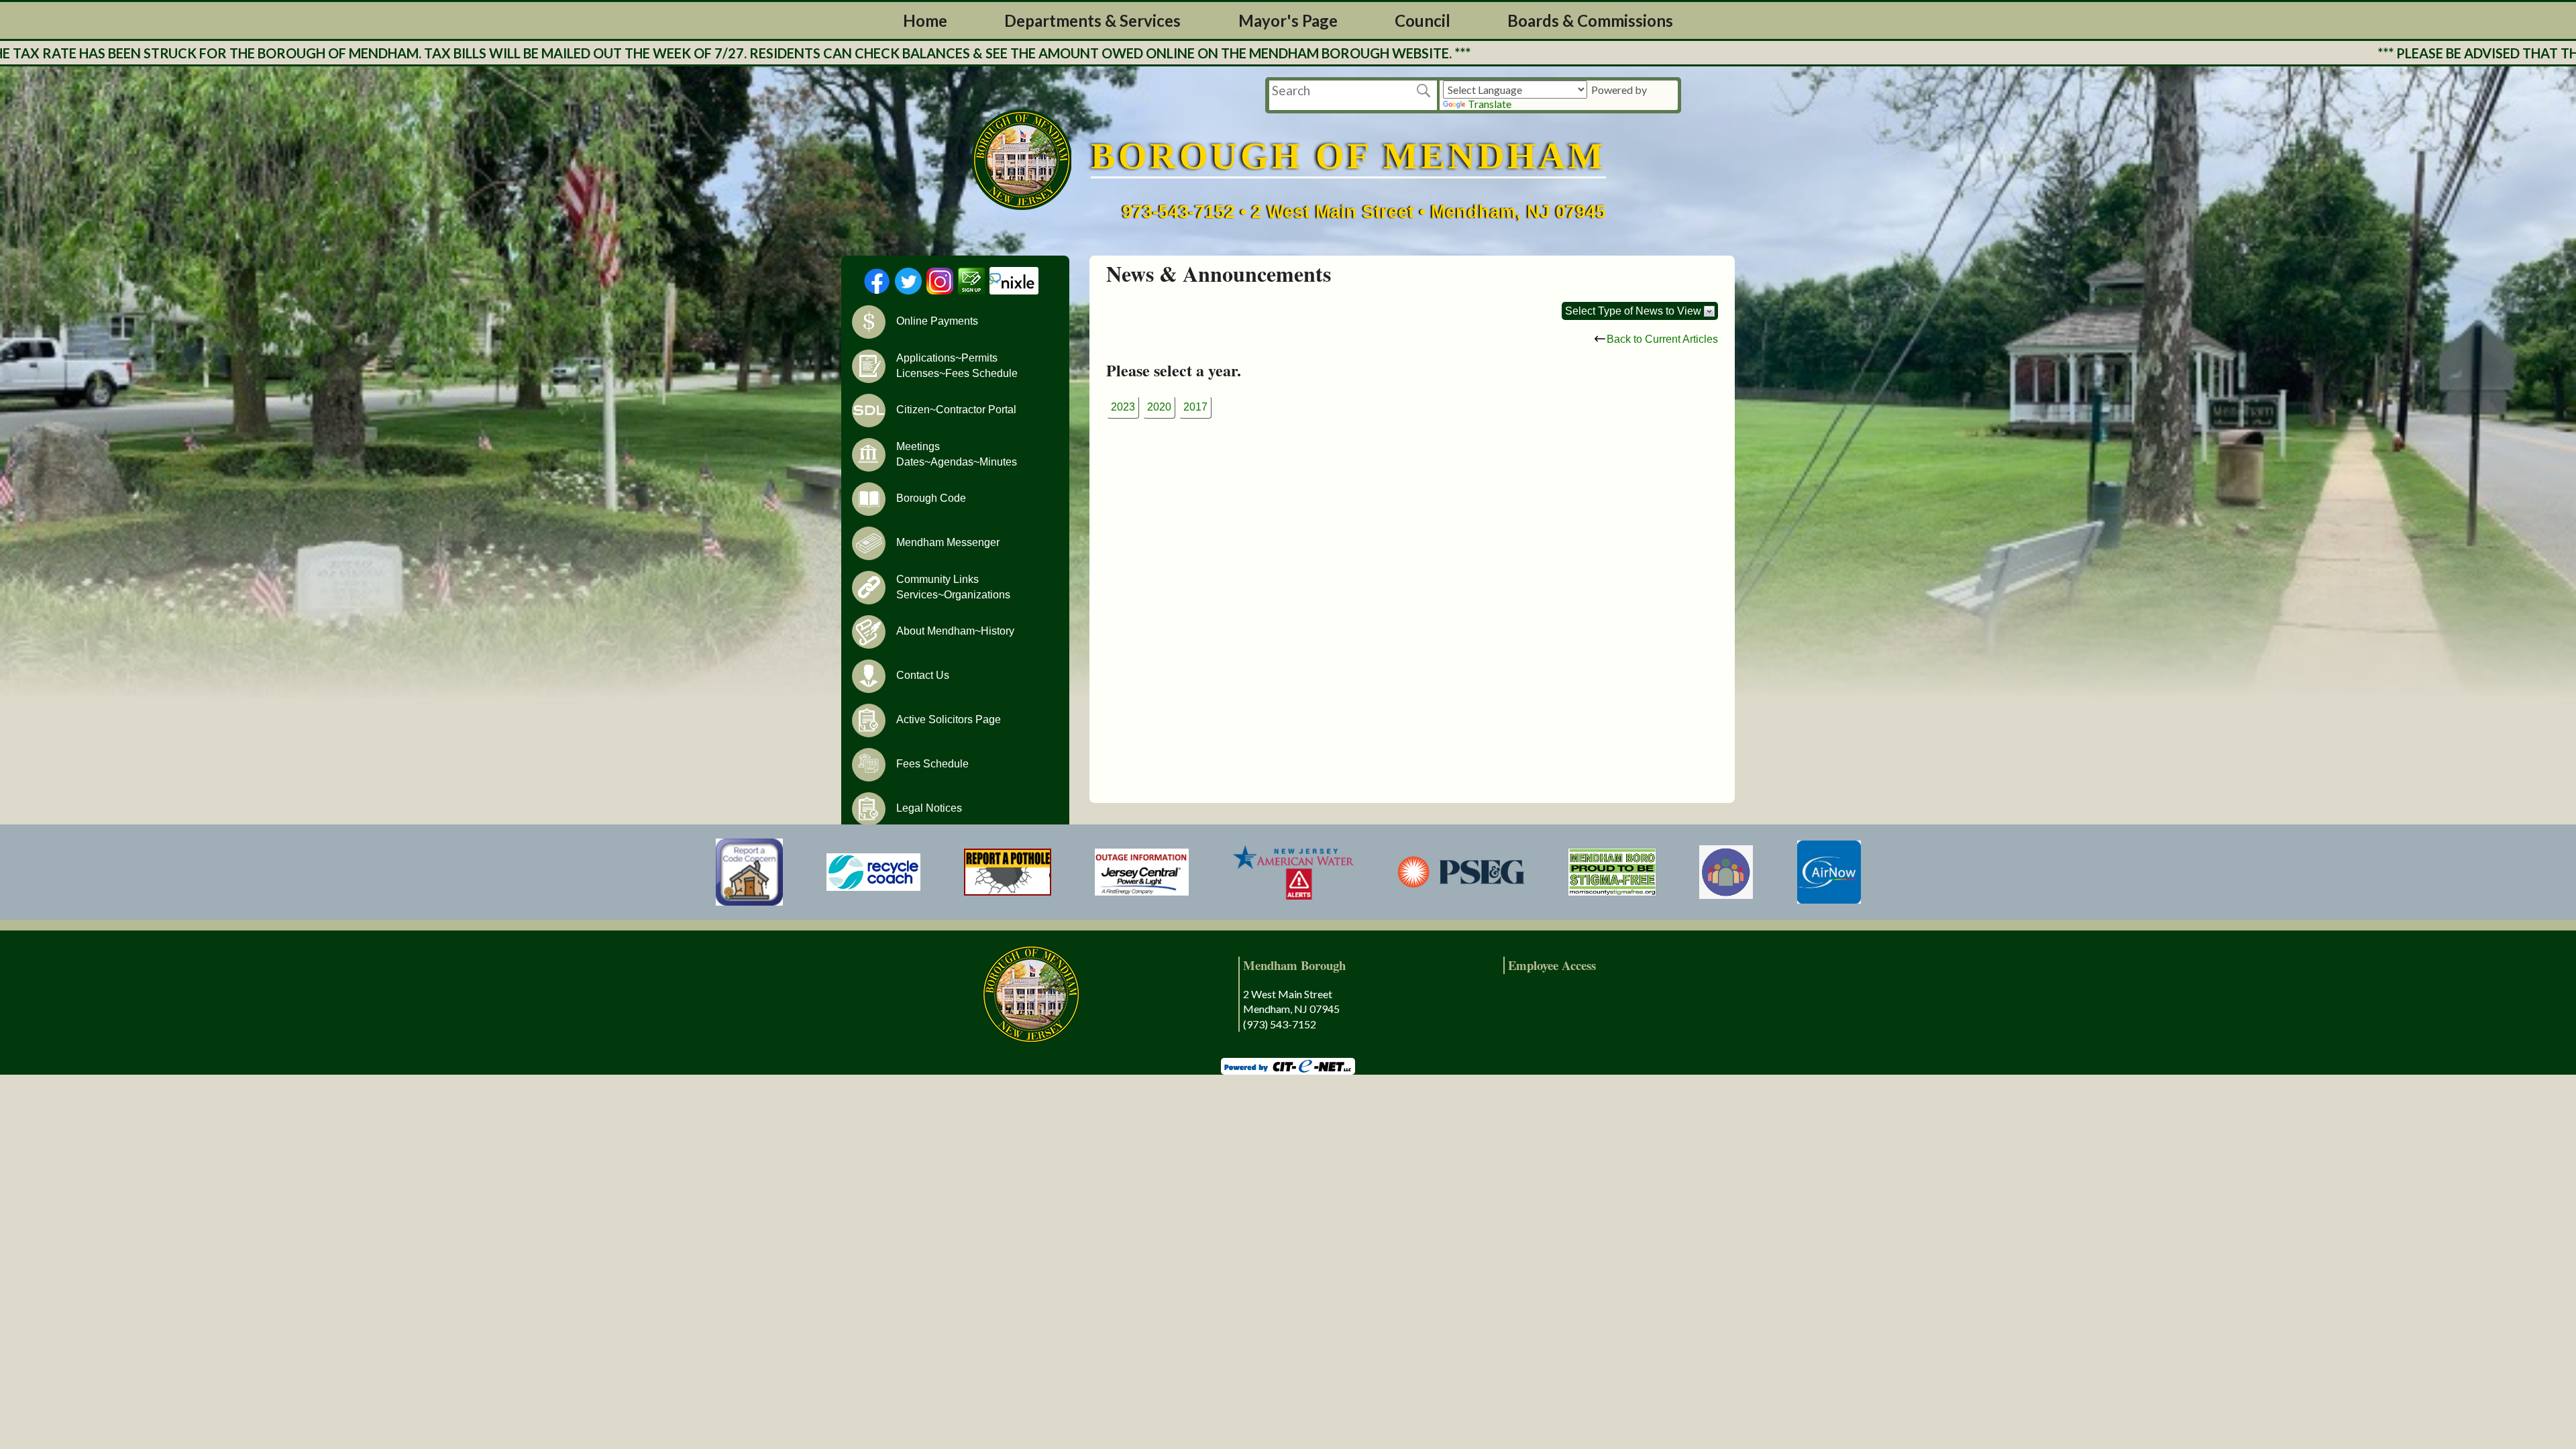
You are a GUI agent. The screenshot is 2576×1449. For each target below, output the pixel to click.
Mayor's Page (1288, 20)
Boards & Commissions (1590, 20)
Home (925, 20)
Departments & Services (1092, 20)
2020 (1159, 407)
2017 (1195, 407)
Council (1423, 20)
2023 (1123, 407)
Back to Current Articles (1662, 339)
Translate (1490, 104)
